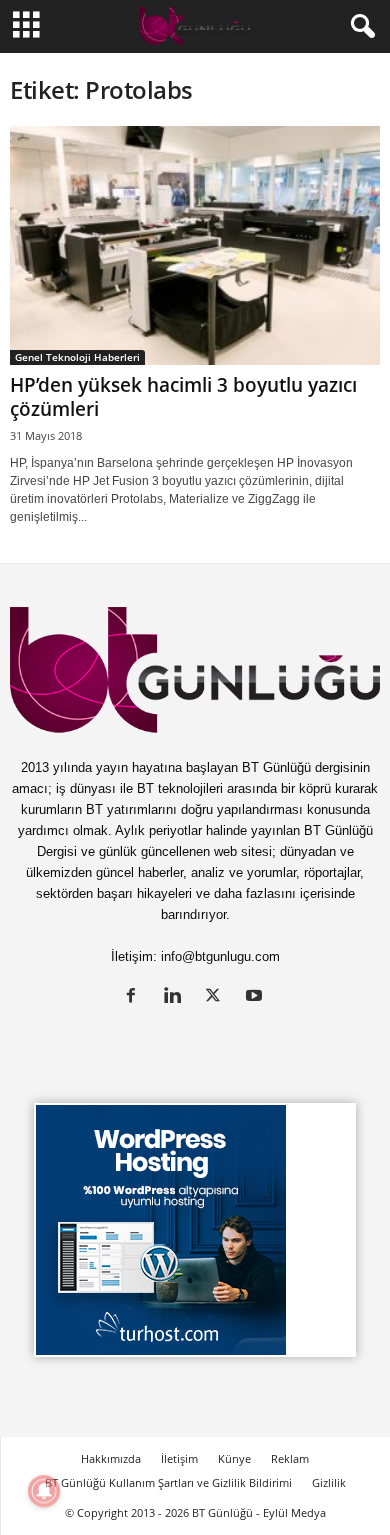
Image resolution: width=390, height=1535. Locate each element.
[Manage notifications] (44, 1491)
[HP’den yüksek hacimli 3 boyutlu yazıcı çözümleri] (195, 245)
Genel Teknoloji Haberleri (77, 357)
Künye (234, 1458)
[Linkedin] (176, 997)
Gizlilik (329, 1482)
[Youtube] (256, 997)
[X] (217, 997)
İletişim (179, 1458)
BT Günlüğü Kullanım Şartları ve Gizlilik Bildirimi (168, 1482)
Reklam (290, 1458)
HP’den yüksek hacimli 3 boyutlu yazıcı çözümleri (183, 397)
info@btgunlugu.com (220, 956)
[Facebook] (135, 997)
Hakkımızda (111, 1458)
